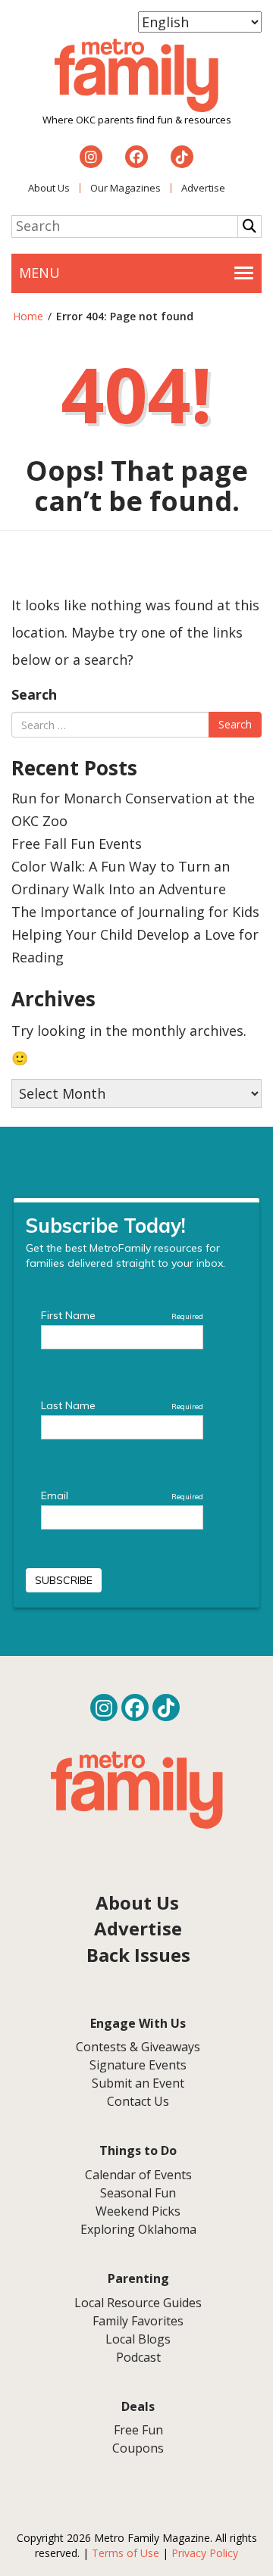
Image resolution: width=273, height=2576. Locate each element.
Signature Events (138, 2065)
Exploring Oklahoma (138, 2229)
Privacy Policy (205, 2553)
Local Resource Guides (138, 2303)
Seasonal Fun (138, 2193)
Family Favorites (138, 2321)
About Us (49, 188)
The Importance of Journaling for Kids (135, 912)
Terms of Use (126, 2553)
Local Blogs (138, 2339)
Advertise (203, 188)
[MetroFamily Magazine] (136, 76)
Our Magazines (126, 188)
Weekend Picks (138, 2211)
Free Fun (138, 2430)
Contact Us (138, 2101)
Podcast (138, 2357)
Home (28, 316)
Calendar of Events (138, 2175)
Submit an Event (138, 2083)
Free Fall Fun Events (77, 844)
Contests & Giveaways (138, 2047)
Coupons (138, 2448)
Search (34, 694)
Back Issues (138, 1955)
